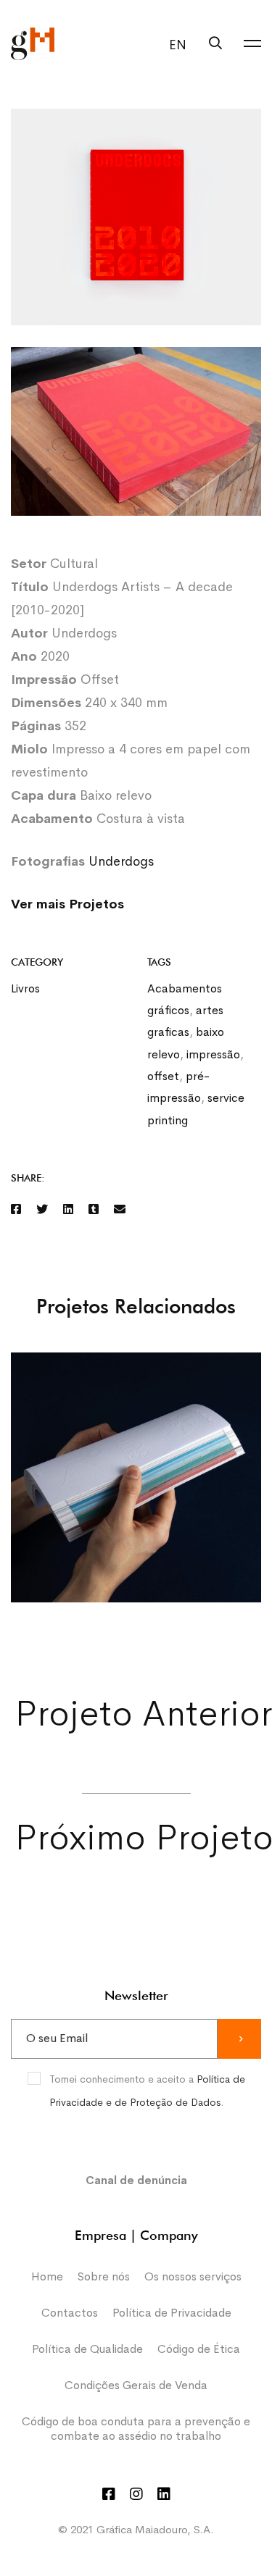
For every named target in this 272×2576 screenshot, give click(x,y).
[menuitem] (174, 45)
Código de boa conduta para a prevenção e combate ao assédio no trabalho (136, 2429)
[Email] (120, 1210)
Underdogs (121, 861)
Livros (25, 988)
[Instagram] (136, 2494)
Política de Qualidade (87, 2349)
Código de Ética (199, 2349)
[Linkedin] (68, 1210)
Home (47, 2276)
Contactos (70, 2313)
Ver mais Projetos (67, 904)
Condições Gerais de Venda (136, 2385)
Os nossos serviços (193, 2276)
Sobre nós (104, 2276)
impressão (213, 1054)
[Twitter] (42, 1210)
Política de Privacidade (172, 2313)
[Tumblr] (94, 1210)
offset (163, 1076)
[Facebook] (16, 1210)
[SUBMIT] (239, 2039)
